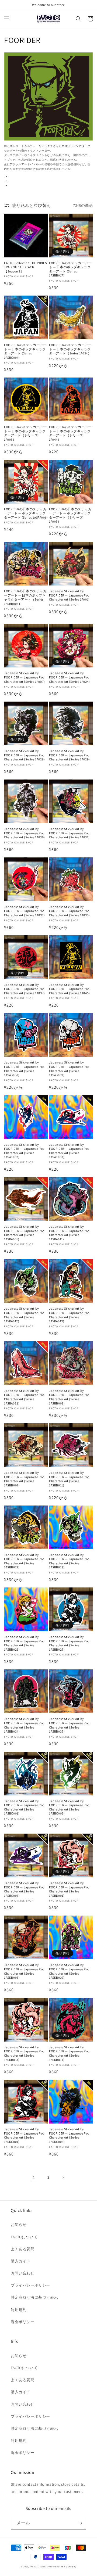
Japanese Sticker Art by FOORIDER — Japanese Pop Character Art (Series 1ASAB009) (69, 1069)
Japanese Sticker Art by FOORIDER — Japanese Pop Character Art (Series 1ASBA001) (24, 1233)
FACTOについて (24, 2237)
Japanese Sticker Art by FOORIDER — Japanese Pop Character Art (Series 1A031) (69, 833)
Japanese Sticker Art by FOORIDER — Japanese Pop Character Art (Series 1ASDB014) (69, 2053)
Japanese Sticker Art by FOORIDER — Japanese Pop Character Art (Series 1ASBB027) (69, 1643)
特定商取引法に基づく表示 (34, 2297)
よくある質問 (23, 2249)
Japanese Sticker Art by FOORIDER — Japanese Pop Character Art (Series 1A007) (25, 677)
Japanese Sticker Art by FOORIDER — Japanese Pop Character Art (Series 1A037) (25, 989)
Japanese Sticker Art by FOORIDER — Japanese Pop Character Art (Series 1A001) (69, 595)
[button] (7, 19)
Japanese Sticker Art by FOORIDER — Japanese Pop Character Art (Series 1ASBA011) (69, 1233)
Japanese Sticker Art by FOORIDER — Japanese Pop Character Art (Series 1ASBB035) (69, 1725)
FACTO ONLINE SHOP (41, 2566)
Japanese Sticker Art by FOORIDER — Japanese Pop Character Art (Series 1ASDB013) (24, 2053)
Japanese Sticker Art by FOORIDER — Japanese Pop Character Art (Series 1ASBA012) (24, 1315)
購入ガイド (21, 2261)
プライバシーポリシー (30, 2285)
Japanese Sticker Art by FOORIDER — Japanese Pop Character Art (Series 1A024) (70, 677)
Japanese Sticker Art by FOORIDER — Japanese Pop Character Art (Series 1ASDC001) (24, 2135)
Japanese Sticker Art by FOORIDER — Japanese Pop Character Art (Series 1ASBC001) (24, 1807)
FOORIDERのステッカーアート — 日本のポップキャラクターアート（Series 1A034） (70, 349)
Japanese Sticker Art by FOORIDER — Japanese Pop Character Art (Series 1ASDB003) (24, 1971)
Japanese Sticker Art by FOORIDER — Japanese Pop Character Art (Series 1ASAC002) (24, 1151)
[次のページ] (63, 2178)
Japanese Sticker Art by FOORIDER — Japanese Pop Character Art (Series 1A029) (70, 755)
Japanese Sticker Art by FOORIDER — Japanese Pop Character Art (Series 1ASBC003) (24, 1889)
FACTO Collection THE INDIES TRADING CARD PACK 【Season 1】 (25, 267)
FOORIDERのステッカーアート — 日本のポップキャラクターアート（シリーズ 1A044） (70, 433)
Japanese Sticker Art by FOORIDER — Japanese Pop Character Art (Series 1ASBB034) (24, 1725)
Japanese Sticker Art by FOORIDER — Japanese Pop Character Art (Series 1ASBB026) (24, 1643)
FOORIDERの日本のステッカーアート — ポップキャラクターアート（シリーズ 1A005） (70, 515)
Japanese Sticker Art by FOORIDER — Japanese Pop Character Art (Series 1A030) (25, 833)
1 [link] (34, 2177)
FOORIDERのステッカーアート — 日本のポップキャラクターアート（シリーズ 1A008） (25, 433)
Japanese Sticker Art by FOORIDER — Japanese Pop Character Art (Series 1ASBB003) (69, 1397)
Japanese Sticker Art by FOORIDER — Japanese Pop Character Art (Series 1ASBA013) (69, 1315)
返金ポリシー (23, 2322)
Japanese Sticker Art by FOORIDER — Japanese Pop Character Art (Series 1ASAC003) (69, 1151)
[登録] (80, 2523)
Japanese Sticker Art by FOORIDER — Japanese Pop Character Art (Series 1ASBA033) (24, 1397)
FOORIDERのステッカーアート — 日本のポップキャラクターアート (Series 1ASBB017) (70, 269)
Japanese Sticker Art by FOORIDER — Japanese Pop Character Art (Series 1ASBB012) (24, 1561)
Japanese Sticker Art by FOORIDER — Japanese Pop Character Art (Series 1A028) (25, 755)
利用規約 (19, 2310)
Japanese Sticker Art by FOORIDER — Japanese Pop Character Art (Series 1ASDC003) (69, 2135)
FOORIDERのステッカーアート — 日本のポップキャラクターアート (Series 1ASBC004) (25, 351)
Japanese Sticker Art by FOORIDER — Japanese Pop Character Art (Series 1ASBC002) (69, 1807)
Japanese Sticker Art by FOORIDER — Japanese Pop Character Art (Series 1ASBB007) (24, 1479)
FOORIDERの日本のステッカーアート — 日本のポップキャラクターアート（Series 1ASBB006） (25, 597)
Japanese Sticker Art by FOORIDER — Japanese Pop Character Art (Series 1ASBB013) (69, 1561)
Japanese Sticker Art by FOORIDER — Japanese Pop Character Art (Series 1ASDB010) (69, 1971)
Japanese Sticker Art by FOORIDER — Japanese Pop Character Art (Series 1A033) (70, 911)
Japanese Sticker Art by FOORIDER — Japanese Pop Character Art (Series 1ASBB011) (69, 1479)
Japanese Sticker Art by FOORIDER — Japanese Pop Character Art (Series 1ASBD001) (69, 1889)
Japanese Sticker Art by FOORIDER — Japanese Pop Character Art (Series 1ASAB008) (24, 1069)
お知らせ (19, 2225)
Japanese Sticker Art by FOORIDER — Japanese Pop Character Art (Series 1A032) (25, 911)
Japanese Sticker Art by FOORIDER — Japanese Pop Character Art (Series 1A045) (70, 989)
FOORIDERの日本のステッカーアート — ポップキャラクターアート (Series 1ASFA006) (26, 513)
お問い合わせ (23, 2273)
